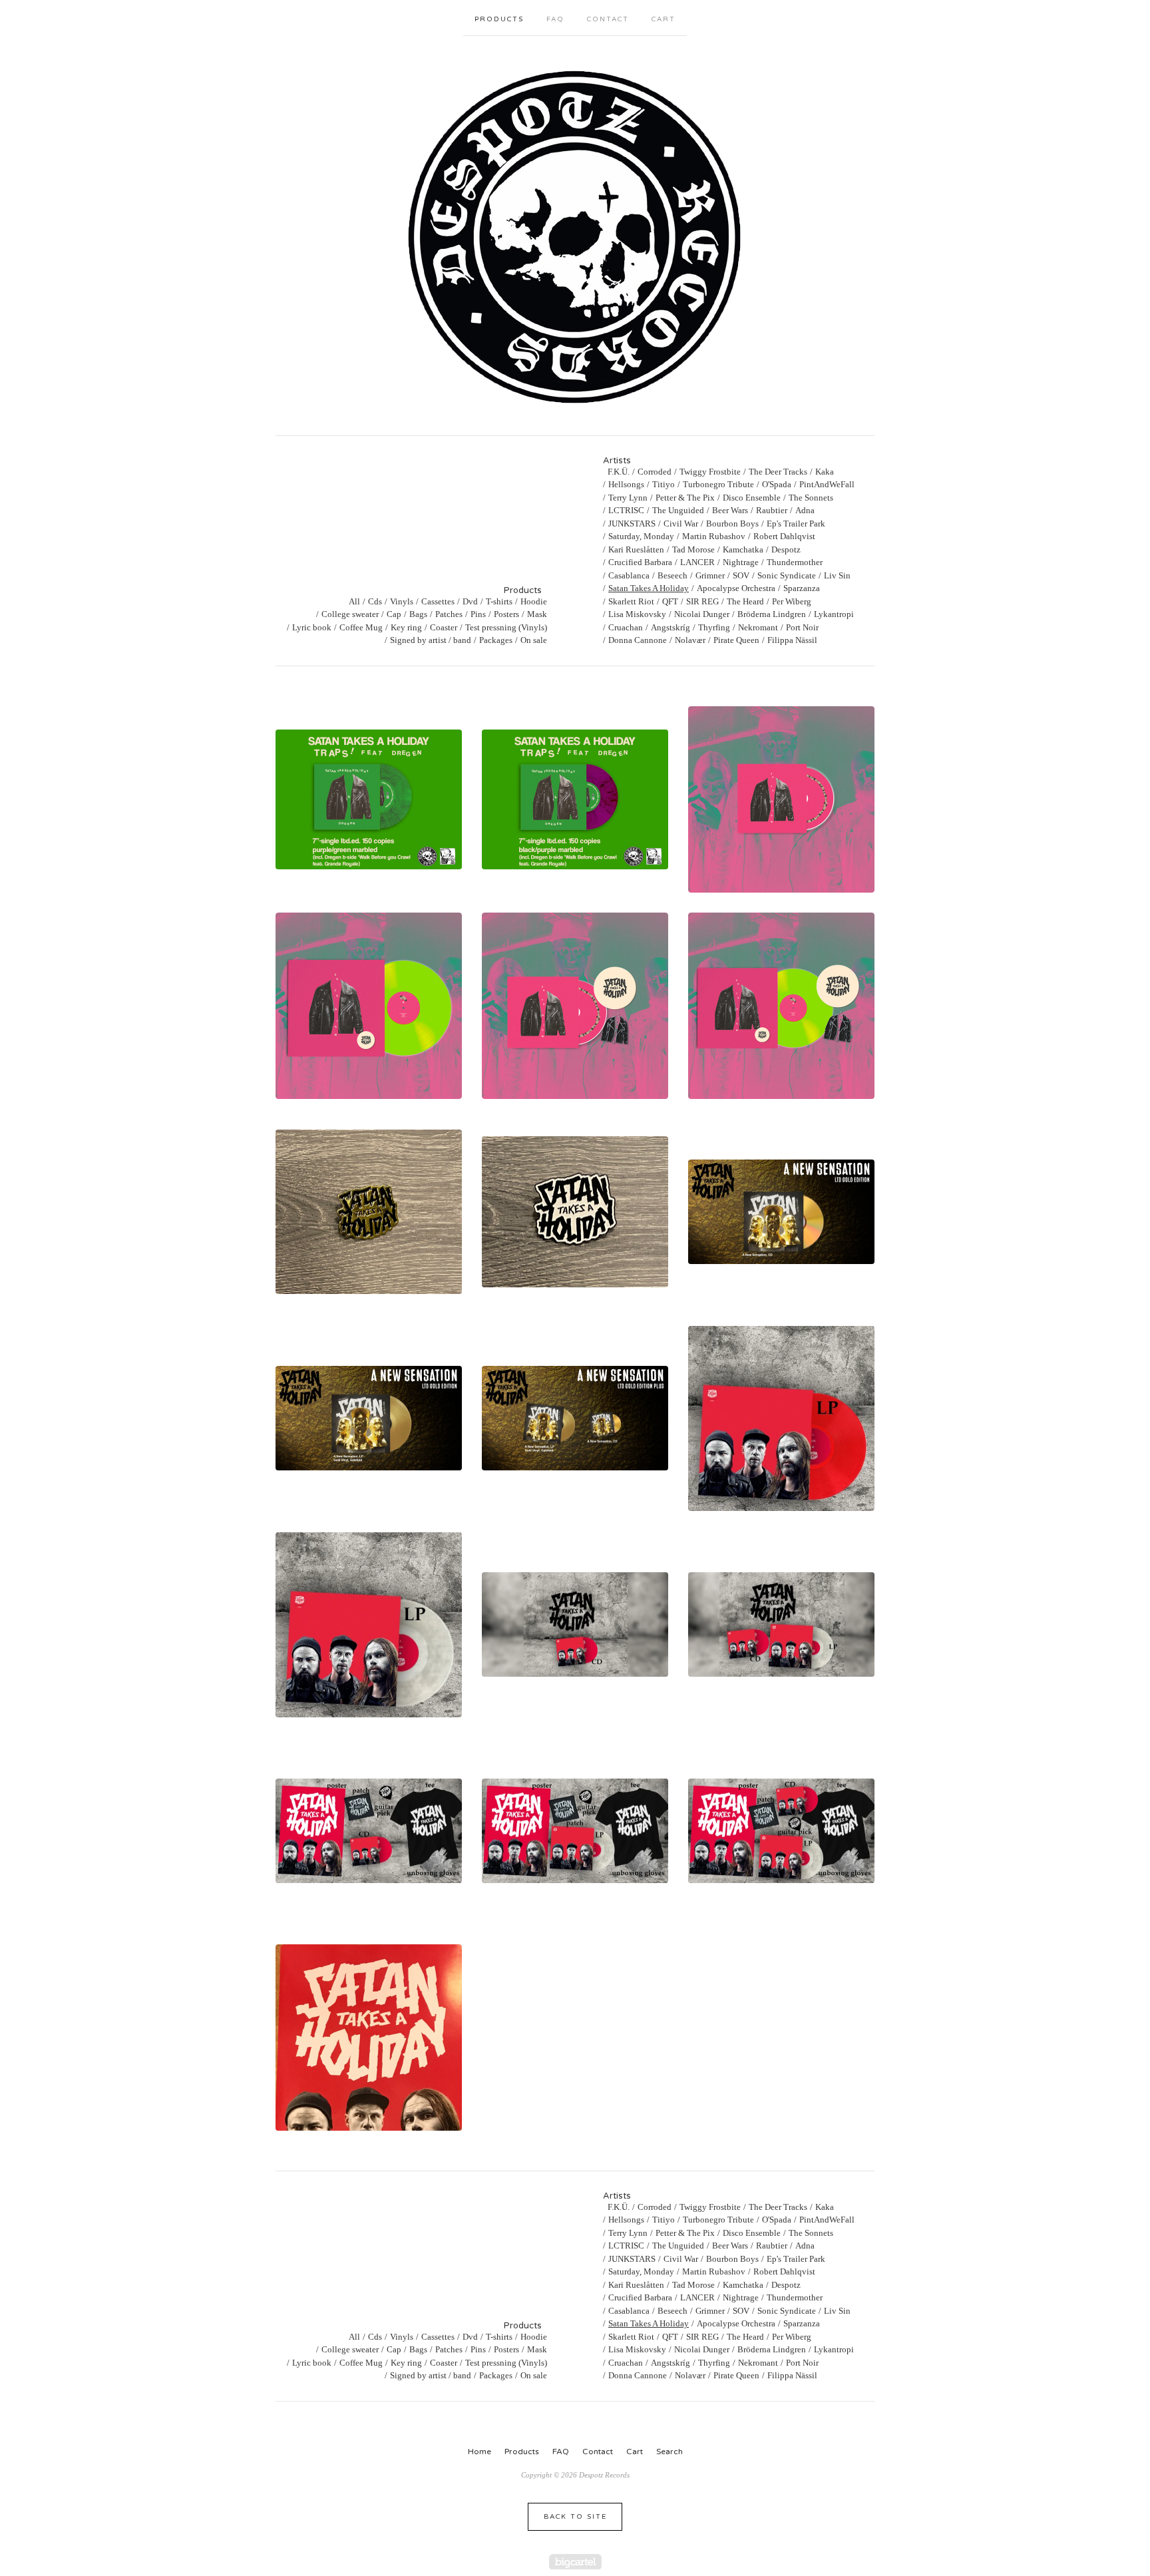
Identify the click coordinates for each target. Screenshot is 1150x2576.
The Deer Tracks (778, 472)
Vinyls (402, 601)
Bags (418, 614)
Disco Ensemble (752, 498)
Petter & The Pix (685, 498)
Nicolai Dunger (702, 614)
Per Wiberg (792, 601)
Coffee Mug (361, 627)
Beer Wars (730, 510)
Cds (375, 601)
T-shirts (499, 601)
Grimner (710, 575)
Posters (506, 614)
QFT (670, 601)
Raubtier (772, 510)
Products (499, 19)
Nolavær (690, 640)
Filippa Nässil (792, 640)
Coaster (444, 627)
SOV (741, 575)
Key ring (406, 627)
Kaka (825, 472)
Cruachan (626, 627)
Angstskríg (671, 627)
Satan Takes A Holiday (649, 588)
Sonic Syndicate (787, 575)
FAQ (555, 19)
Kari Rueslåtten (636, 549)
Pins (478, 614)
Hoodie (534, 601)
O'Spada (777, 484)
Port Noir (802, 627)
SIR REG (702, 601)
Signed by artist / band (431, 640)
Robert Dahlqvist (784, 536)
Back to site (575, 2517)
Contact (608, 19)
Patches (449, 614)
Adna (805, 510)
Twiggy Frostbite (710, 472)
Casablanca (629, 575)
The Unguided (678, 510)
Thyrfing (714, 627)
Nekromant (758, 627)
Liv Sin (837, 575)
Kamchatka (743, 549)
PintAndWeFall (827, 484)
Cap (394, 614)
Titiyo (664, 484)
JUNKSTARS (632, 524)
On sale (534, 640)
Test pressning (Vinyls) (506, 627)
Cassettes (438, 601)
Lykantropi (834, 614)
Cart (664, 19)
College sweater (350, 614)
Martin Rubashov (714, 536)
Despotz (786, 549)
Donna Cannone (638, 640)
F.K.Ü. (619, 472)
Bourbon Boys (732, 524)
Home (479, 2452)
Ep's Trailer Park (796, 524)
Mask (537, 614)
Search (670, 2452)
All (354, 601)
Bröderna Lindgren (772, 614)
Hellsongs (626, 484)
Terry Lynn (628, 498)
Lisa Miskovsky (637, 614)
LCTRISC (626, 510)
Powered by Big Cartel (575, 2562)
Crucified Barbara (640, 562)
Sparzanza (802, 588)
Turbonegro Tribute (718, 484)
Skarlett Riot (631, 601)
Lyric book (312, 627)
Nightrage (741, 562)
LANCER (697, 562)
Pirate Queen (736, 640)
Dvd (470, 601)
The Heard (745, 601)
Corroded (655, 472)
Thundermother (795, 562)
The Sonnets (811, 498)
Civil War (681, 524)
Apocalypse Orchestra (736, 588)
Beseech (672, 575)
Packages (496, 640)
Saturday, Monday (641, 536)
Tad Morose (693, 549)
